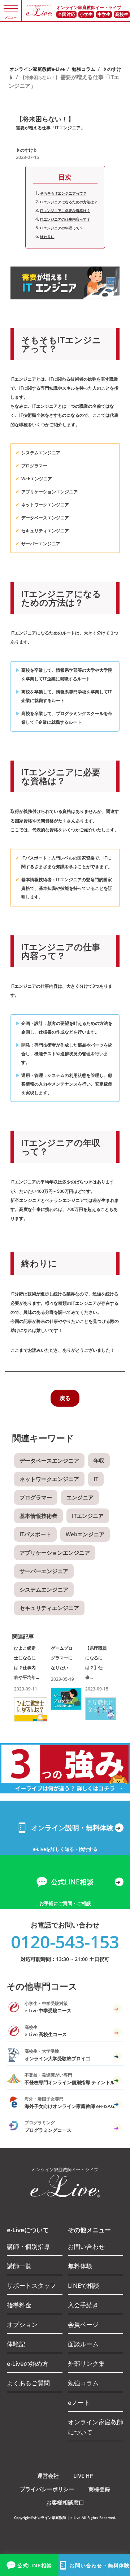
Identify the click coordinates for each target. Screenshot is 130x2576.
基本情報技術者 (38, 1516)
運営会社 (48, 2476)
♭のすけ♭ (27, 150)
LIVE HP (83, 2476)
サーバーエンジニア (44, 1571)
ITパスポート (35, 1534)
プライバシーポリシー (47, 2489)
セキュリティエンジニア (49, 1608)
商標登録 (99, 2489)
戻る (65, 1398)
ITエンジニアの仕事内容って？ (65, 219)
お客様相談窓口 (65, 2502)
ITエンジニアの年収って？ (62, 228)
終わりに (47, 237)
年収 (99, 1460)
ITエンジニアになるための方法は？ (69, 202)
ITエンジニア (88, 1516)
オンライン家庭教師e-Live (37, 69)
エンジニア (80, 1497)
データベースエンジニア (49, 1460)
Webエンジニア (85, 1534)
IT (96, 1479)
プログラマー (36, 1497)
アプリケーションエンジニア (55, 1553)
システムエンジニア (44, 1589)
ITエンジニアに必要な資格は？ (65, 211)
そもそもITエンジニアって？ (63, 193)
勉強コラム (84, 69)
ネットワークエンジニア (49, 1479)
